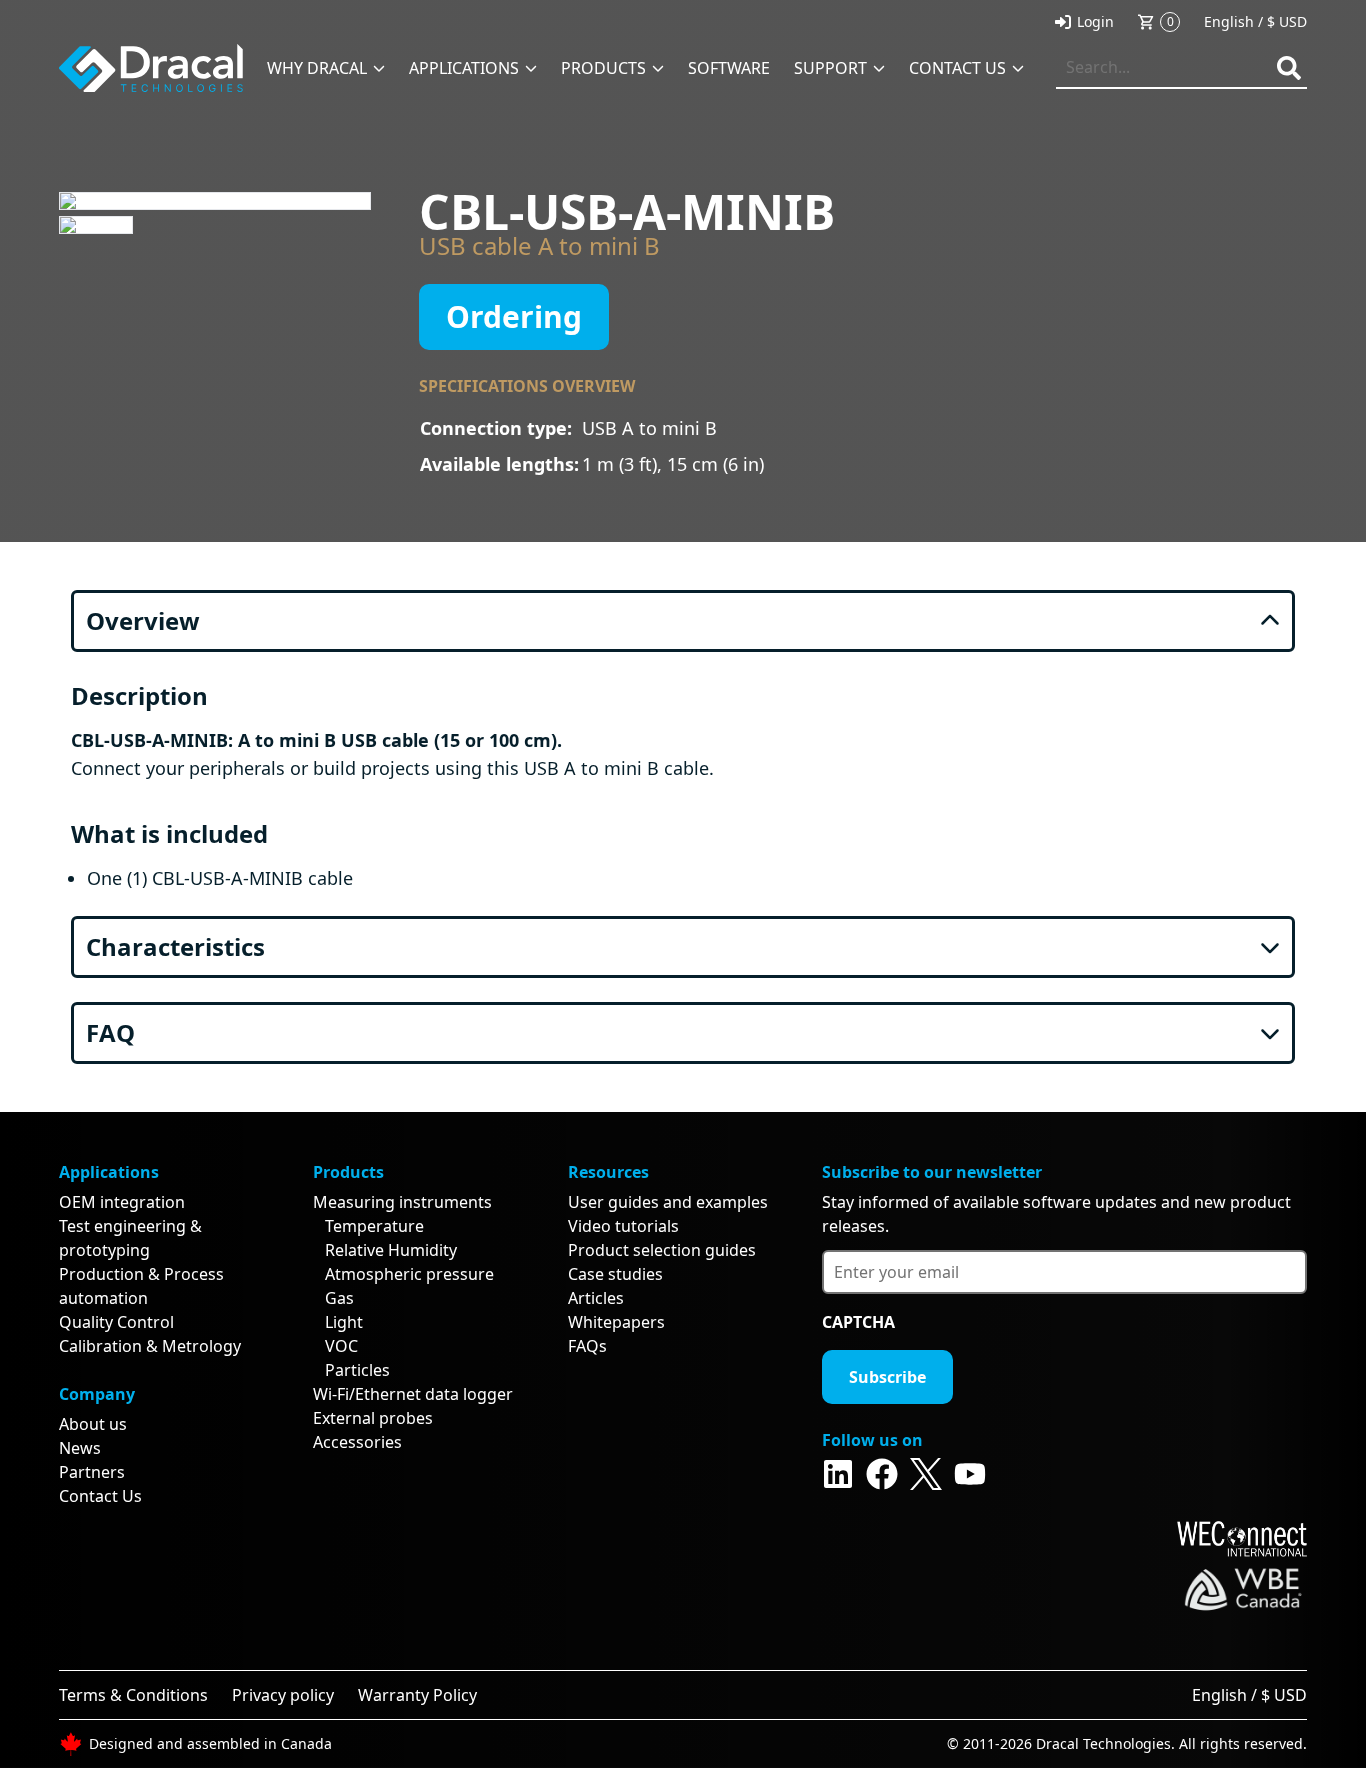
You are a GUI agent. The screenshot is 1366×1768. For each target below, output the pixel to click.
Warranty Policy (417, 1695)
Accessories (357, 1442)
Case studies (615, 1274)
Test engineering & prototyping (130, 1238)
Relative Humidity (391, 1250)
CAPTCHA (858, 1322)
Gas (339, 1298)
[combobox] (1181, 68)
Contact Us (100, 1496)
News (80, 1448)
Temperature (374, 1226)
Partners (92, 1472)
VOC (341, 1346)
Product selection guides (662, 1250)
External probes (373, 1418)
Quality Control (116, 1322)
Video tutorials (623, 1226)
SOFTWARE (729, 68)
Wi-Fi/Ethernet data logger (413, 1394)
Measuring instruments (402, 1202)
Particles (357, 1370)
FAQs (587, 1346)
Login (1095, 21)
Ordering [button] (514, 316)
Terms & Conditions (133, 1695)
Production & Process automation (141, 1286)
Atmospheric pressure (409, 1274)
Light (344, 1322)
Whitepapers (616, 1322)
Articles (596, 1298)
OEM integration (122, 1202)
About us (93, 1424)
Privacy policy (283, 1695)
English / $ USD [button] (1255, 21)
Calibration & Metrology (150, 1346)
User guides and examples (668, 1202)
